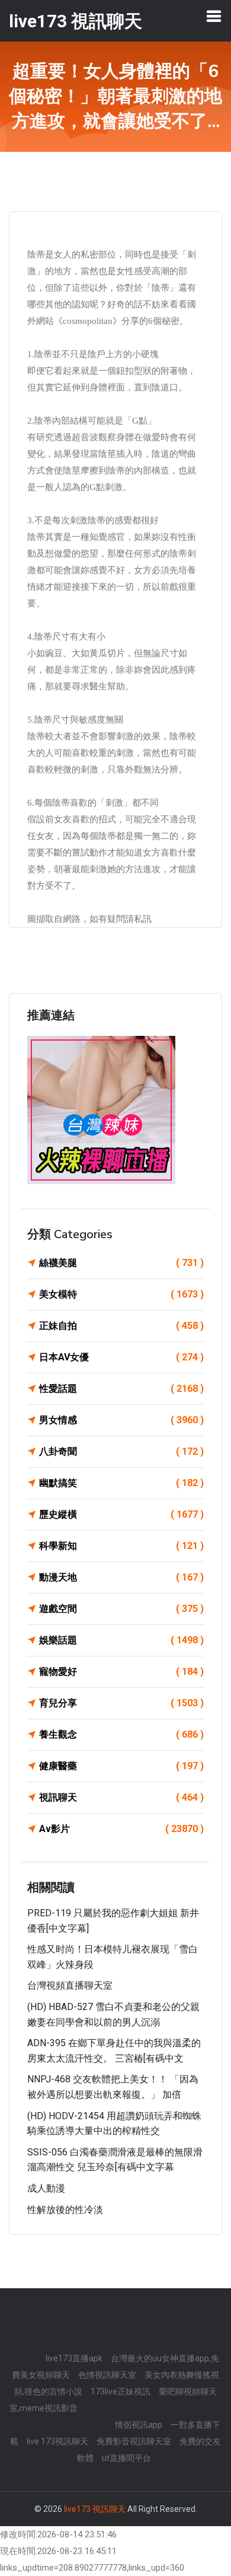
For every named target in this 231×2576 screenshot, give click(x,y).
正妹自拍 (121, 1326)
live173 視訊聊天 (95, 2509)
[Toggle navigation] (214, 16)
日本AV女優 (121, 1357)
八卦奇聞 (121, 1451)
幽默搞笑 (121, 1483)
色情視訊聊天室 (107, 2375)
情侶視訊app (139, 2425)
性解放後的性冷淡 (65, 2210)
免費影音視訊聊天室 (134, 2441)
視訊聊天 (121, 1797)
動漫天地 (121, 1577)
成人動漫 (46, 2188)
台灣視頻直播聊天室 (70, 1985)
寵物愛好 (121, 1672)
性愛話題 (121, 1389)
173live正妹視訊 (121, 2391)
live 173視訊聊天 (57, 2441)
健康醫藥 (121, 1766)
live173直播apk (74, 2358)
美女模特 (121, 1294)
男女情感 (121, 1420)
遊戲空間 (121, 1609)
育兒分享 (121, 1703)
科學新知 (121, 1546)
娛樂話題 (121, 1640)
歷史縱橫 (121, 1514)
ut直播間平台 (126, 2458)
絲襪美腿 (121, 1263)
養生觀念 (121, 1734)
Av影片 (121, 1829)
